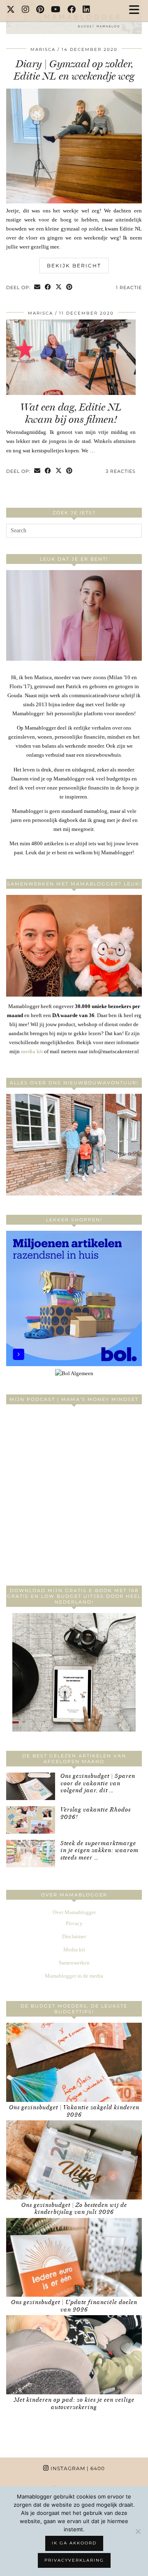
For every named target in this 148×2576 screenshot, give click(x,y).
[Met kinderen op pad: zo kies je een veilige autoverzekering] (74, 2355)
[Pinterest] (40, 10)
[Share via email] (37, 288)
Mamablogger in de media (74, 1976)
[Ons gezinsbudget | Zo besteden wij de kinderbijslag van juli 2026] (74, 2160)
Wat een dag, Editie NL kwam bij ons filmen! (71, 413)
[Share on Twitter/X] (59, 288)
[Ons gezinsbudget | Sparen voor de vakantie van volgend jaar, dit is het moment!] (31, 1786)
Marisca (43, 49)
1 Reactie (129, 287)
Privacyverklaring (74, 2560)
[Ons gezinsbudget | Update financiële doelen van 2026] (74, 2258)
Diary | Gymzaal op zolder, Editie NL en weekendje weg (74, 70)
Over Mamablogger (74, 1912)
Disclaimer (74, 1936)
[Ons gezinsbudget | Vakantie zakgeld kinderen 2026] (74, 2062)
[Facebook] (72, 10)
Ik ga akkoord (74, 2543)
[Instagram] (26, 10)
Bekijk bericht (74, 266)
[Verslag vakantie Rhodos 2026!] (31, 1820)
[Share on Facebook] (48, 288)
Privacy (74, 1923)
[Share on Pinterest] (69, 288)
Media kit (74, 1950)
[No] (138, 2531)
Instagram (77, 2468)
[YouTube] (56, 10)
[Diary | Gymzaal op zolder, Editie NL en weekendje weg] (74, 202)
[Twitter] (11, 10)
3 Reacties (121, 471)
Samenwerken (74, 1963)
